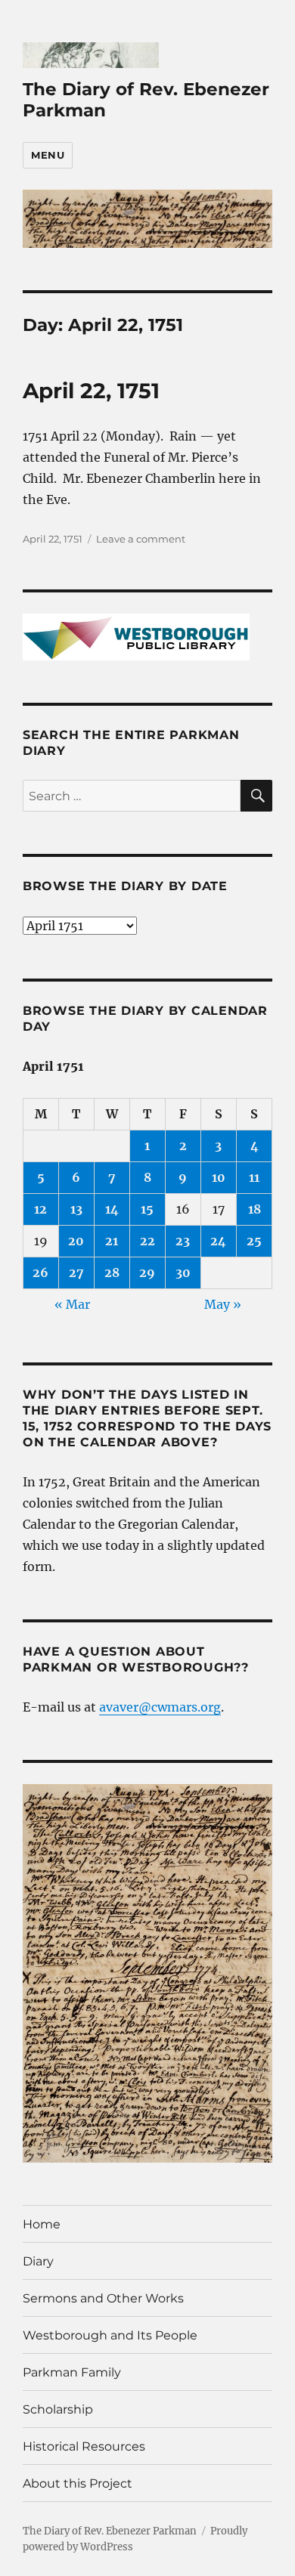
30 (183, 1273)
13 (76, 1209)
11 (254, 1177)
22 (147, 1241)
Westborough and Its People (110, 2335)
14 (112, 1209)
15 (147, 1209)
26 (40, 1273)
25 (254, 1241)
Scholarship (58, 2409)
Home (42, 2224)
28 (112, 1273)
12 (40, 1209)
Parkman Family (72, 2372)
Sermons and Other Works (103, 2298)
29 (147, 1273)
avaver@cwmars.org (160, 1707)
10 (219, 1177)
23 (183, 1241)
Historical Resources (84, 2446)
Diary (38, 2261)
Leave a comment (141, 539)
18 (255, 1209)
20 (76, 1241)
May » (223, 1304)
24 (218, 1241)
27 (76, 1273)
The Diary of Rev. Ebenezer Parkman (110, 2531)
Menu (48, 155)
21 (112, 1241)
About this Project (78, 2483)
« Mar (72, 1304)
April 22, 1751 (91, 391)
